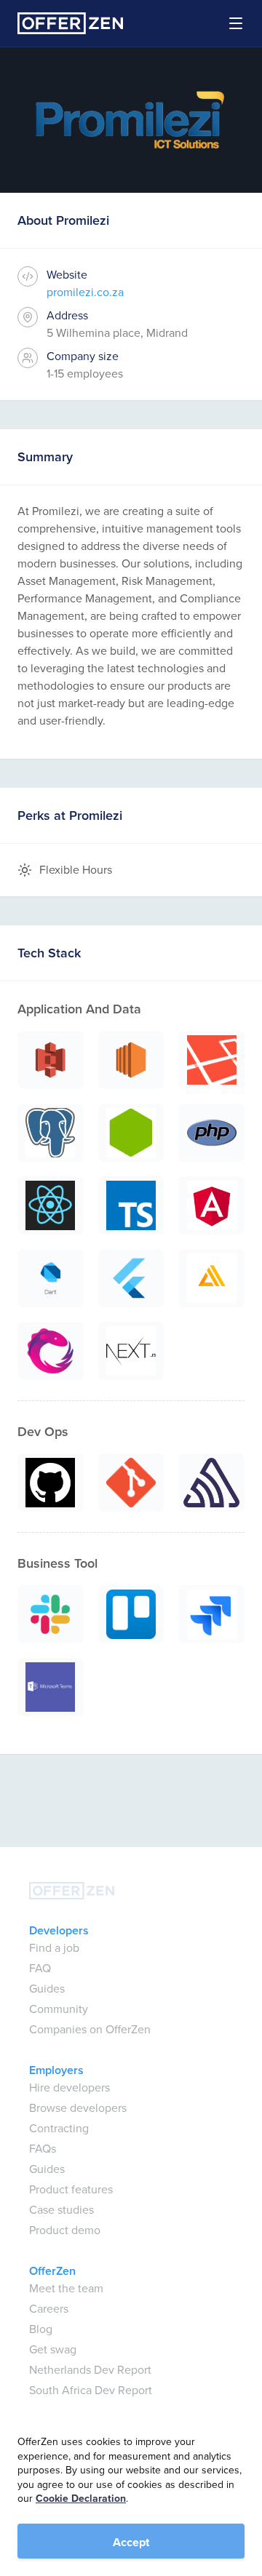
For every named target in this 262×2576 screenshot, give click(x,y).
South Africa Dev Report (91, 2390)
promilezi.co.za (85, 292)
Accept (131, 2542)
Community (59, 2009)
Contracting (59, 2128)
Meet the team (66, 2288)
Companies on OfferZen (90, 2029)
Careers (49, 2309)
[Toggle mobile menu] (227, 23)
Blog (41, 2329)
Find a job (54, 1948)
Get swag (53, 2349)
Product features (71, 2189)
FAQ (40, 1968)
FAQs (43, 2149)
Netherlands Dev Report (90, 2370)
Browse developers (78, 2108)
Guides (47, 1989)
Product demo (65, 2230)
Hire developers (70, 2087)
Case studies (61, 2210)
